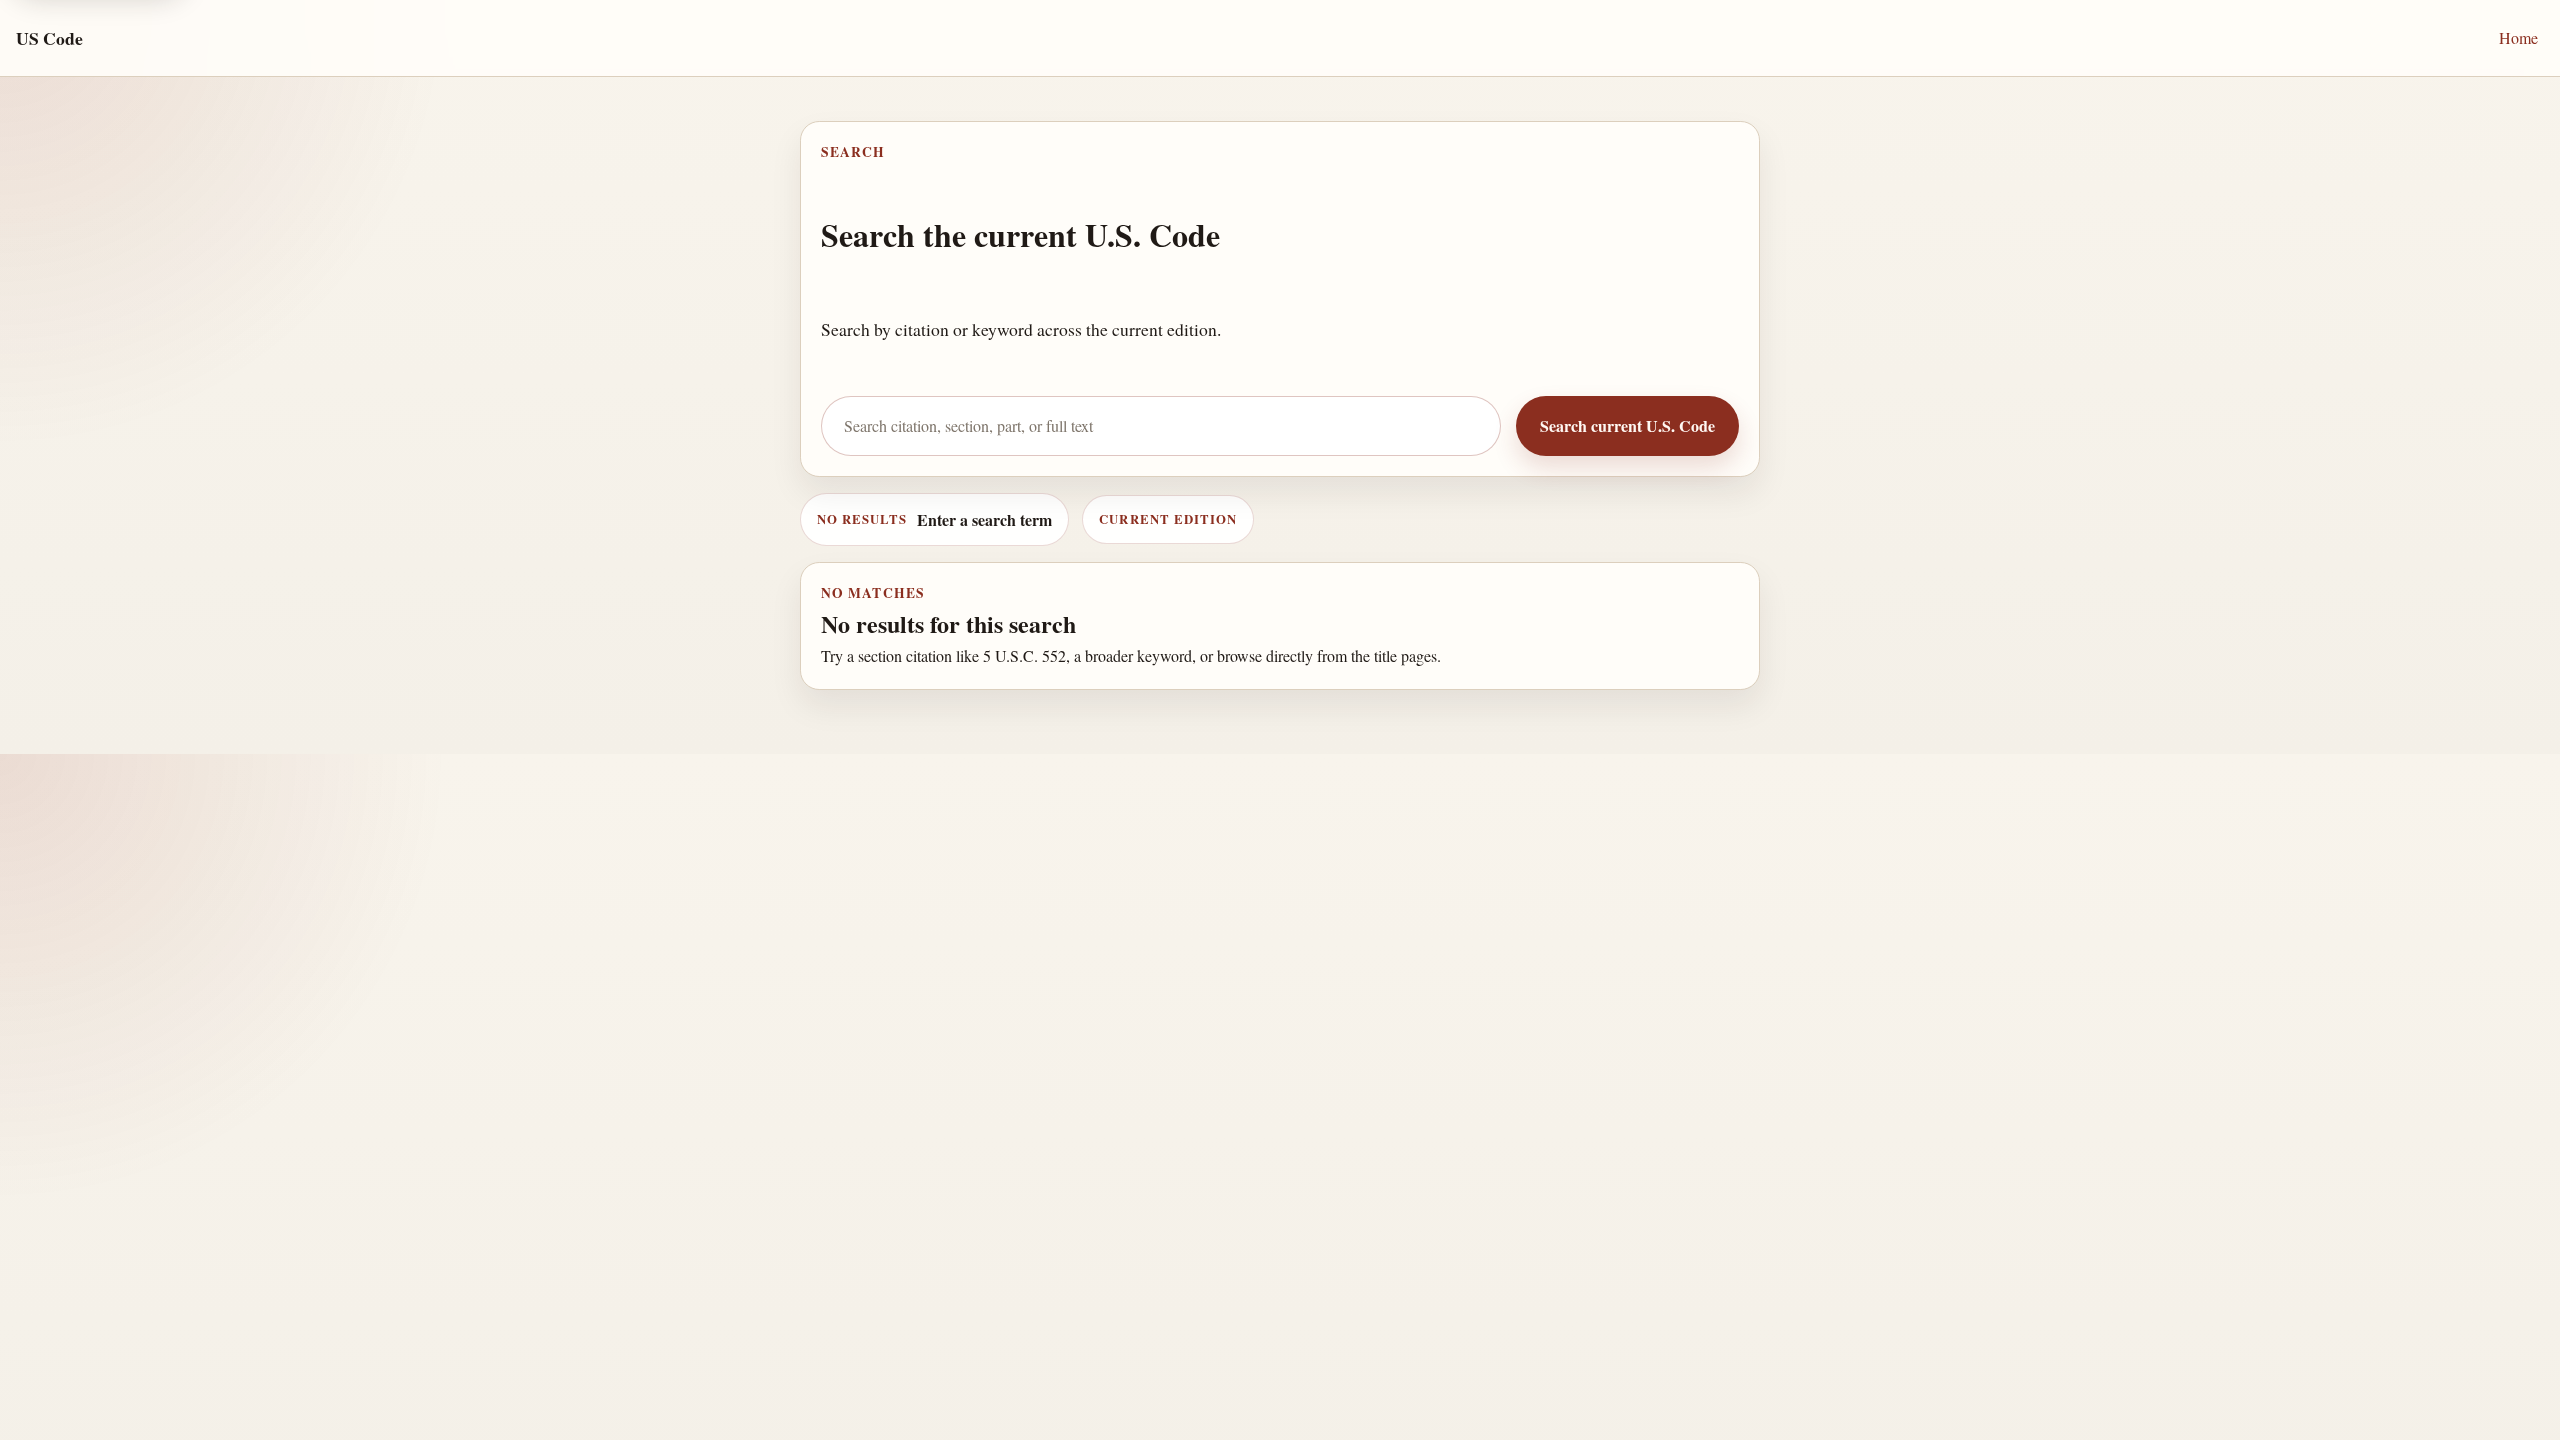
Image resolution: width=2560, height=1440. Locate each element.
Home (2518, 37)
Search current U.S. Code (1627, 425)
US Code (49, 38)
